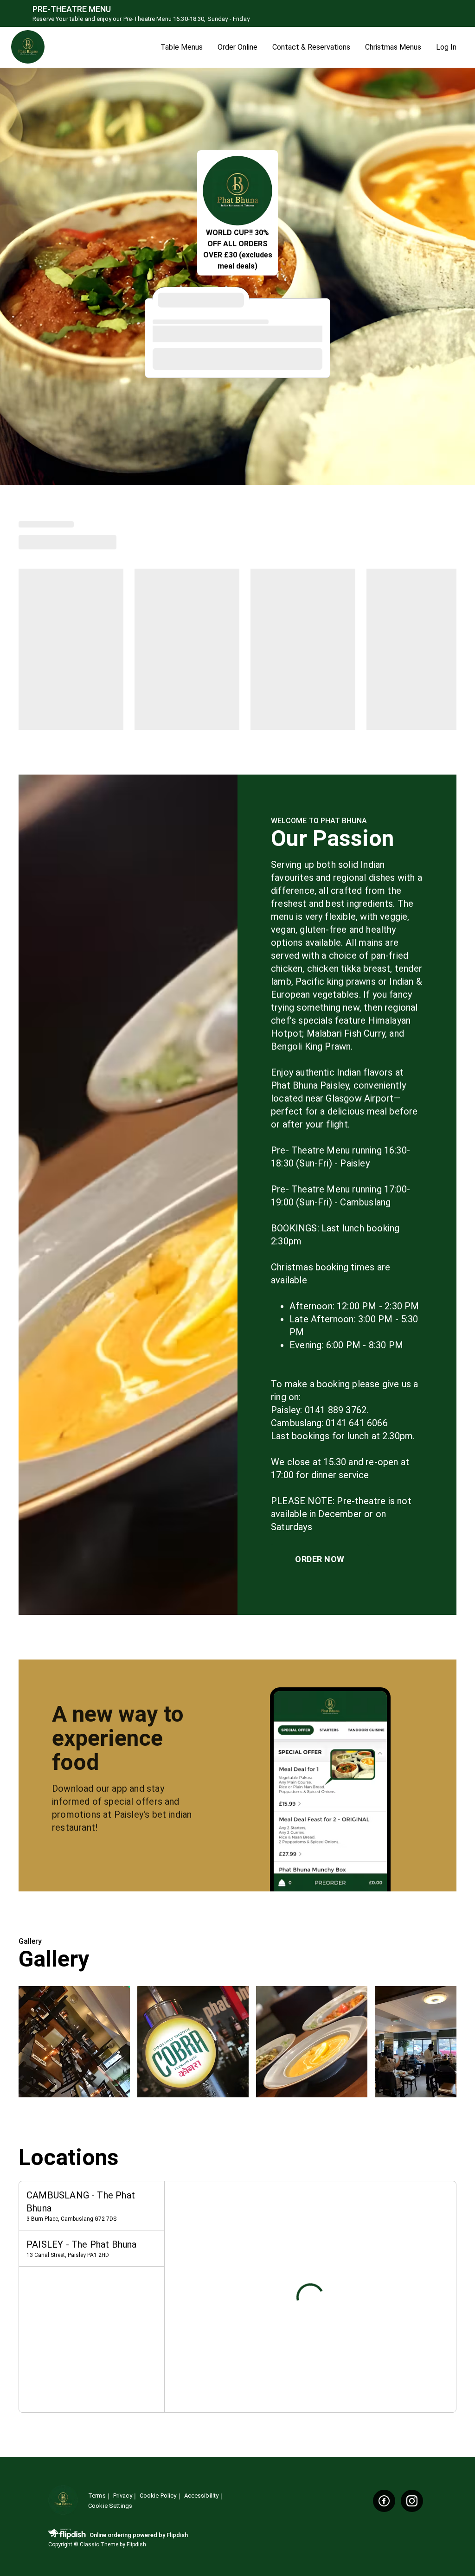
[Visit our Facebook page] (384, 2501)
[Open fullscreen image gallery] (74, 2042)
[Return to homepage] (63, 2501)
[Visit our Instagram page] (412, 2501)
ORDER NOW (320, 1559)
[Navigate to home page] (82, 48)
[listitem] (92, 2206)
